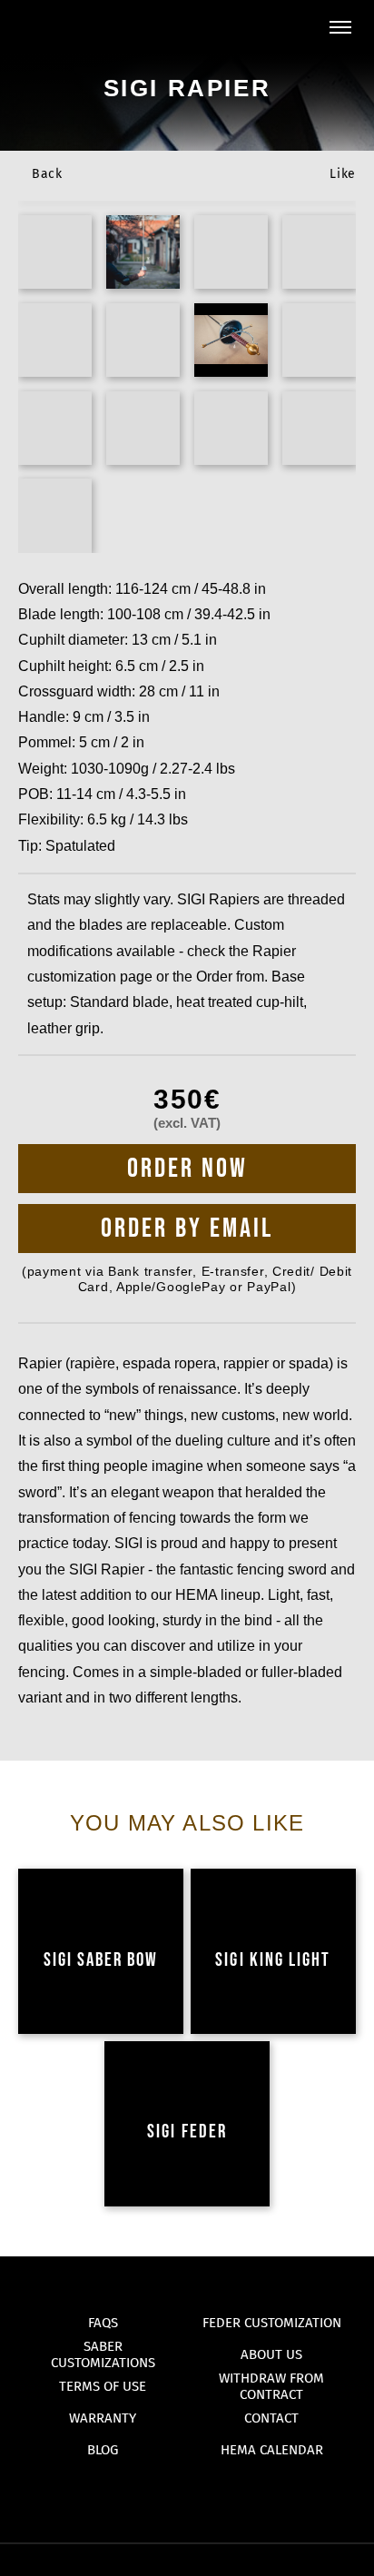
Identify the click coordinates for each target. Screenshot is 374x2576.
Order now (187, 1169)
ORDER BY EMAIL (187, 1229)
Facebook (187, 2495)
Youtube (152, 2495)
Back (47, 174)
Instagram (223, 2495)
